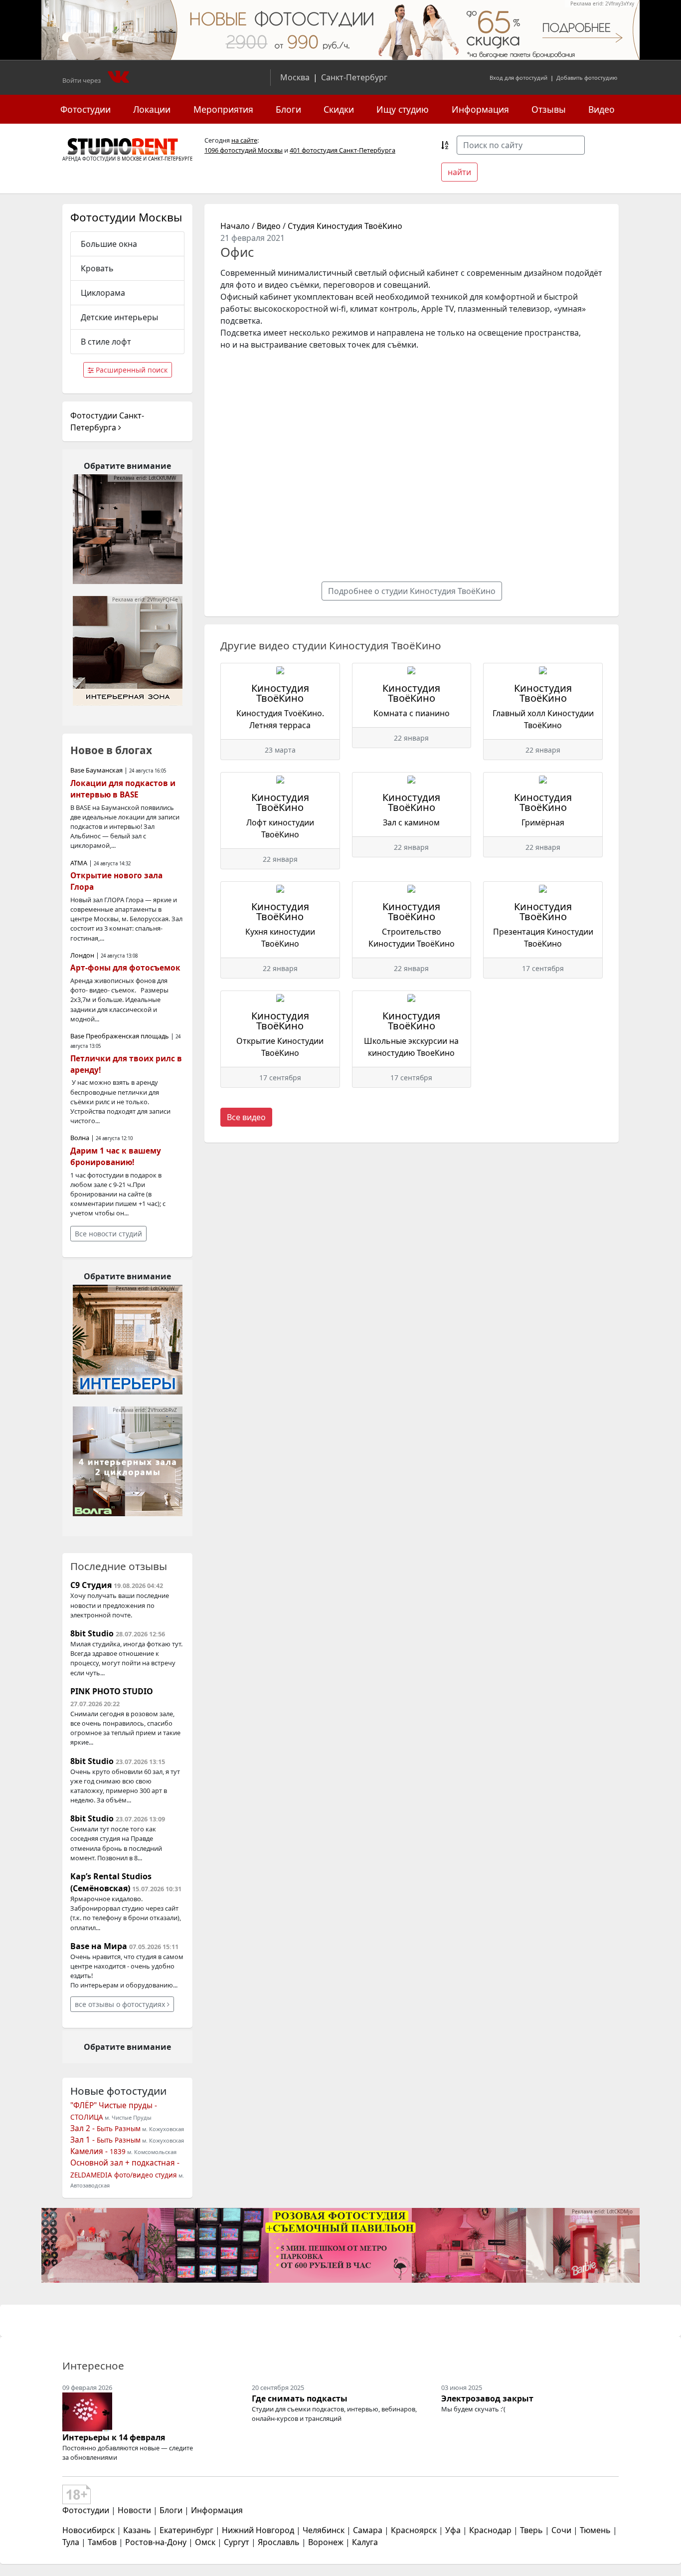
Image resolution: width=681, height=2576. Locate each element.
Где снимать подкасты (300, 2398)
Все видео (246, 1117)
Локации (152, 109)
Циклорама (103, 293)
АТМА (79, 863)
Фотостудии (85, 109)
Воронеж (326, 2542)
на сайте (244, 140)
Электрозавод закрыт (487, 2398)
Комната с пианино (412, 713)
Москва (295, 77)
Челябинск (324, 2530)
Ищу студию (403, 109)
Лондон (82, 955)
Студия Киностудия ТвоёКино (345, 226)
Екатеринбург (186, 2530)
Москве (132, 159)
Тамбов (102, 2542)
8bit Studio (92, 1633)
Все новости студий (108, 1234)
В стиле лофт (106, 342)
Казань (137, 2530)
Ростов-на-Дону (156, 2542)
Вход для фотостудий (518, 78)
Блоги (288, 109)
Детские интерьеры (119, 317)
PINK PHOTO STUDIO (112, 1691)
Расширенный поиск (131, 370)
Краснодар (490, 2530)
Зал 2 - (105, 2128)
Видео (601, 109)
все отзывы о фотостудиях (121, 2004)
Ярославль (279, 2542)
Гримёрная (543, 822)
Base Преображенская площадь (120, 1036)
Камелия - (98, 2151)
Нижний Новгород (258, 2530)
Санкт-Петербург (354, 77)
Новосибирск (88, 2530)
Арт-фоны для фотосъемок (125, 968)
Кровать (97, 268)
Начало (235, 226)
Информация (480, 109)
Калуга (365, 2542)
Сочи (561, 2530)
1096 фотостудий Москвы (244, 150)
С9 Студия (91, 1585)
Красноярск (414, 2530)
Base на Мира (99, 1946)
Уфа (453, 2530)
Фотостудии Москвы (126, 217)
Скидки (339, 109)
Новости (134, 2510)
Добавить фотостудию (587, 78)
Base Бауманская (96, 770)
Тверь (531, 2530)
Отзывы (549, 109)
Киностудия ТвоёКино (280, 693)
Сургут (237, 2542)
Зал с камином (411, 822)
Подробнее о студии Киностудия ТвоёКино (412, 591)
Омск (205, 2542)
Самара (368, 2530)
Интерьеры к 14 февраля (114, 2437)
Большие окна (109, 244)
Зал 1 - (105, 2140)
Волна (80, 1138)
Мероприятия (223, 109)
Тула (71, 2542)
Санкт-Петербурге (170, 159)
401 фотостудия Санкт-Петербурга (342, 150)
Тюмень (595, 2530)
